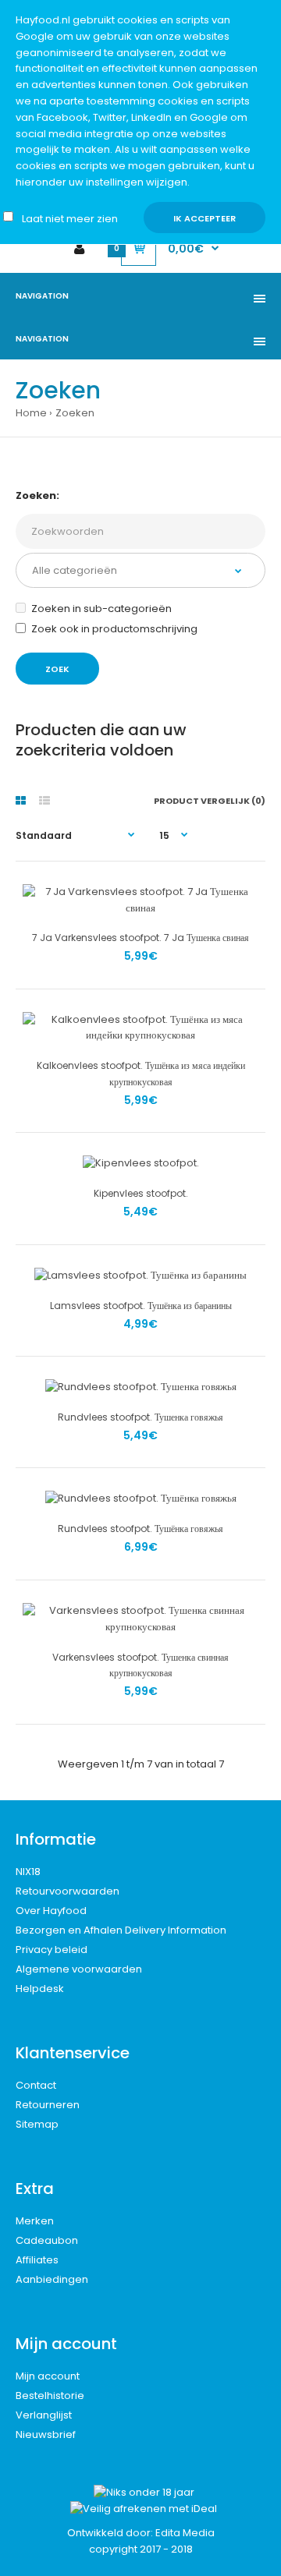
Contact (36, 2085)
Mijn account (48, 2376)
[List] (44, 801)
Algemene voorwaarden (79, 1969)
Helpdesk (40, 1989)
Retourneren (48, 2105)
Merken (35, 2221)
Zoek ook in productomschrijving (114, 629)
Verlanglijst (44, 2415)
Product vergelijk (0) (210, 801)
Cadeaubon (47, 2240)
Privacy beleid (52, 1950)
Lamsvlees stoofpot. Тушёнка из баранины (141, 1306)
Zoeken (75, 413)
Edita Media (185, 2533)
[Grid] (21, 801)
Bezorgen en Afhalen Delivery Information (121, 1930)
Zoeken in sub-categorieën (101, 609)
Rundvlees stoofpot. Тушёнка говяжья (140, 1529)
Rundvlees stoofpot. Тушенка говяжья (140, 1417)
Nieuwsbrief (46, 2434)
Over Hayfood (51, 1911)
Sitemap (37, 2124)
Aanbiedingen (52, 2279)
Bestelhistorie (50, 2396)
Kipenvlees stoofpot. (141, 1193)
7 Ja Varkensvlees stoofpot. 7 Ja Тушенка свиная (140, 938)
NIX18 (28, 1872)
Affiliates (37, 2260)
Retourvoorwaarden (68, 1891)
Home (31, 413)
